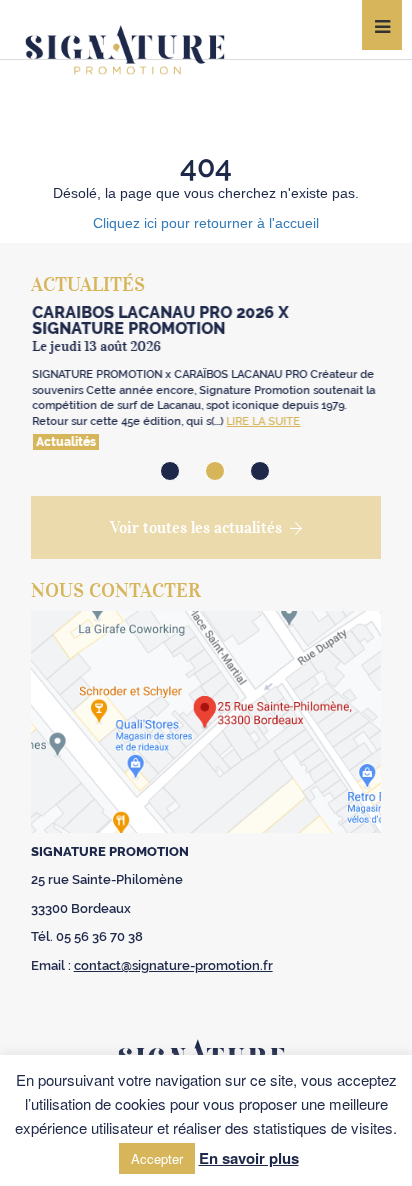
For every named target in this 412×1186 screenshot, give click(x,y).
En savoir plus (249, 1158)
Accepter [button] (157, 1158)
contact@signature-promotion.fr (173, 965)
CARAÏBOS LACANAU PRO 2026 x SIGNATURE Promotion (159, 320)
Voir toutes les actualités (196, 527)
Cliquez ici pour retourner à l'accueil (206, 223)
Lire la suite (262, 421)
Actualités (64, 442)
